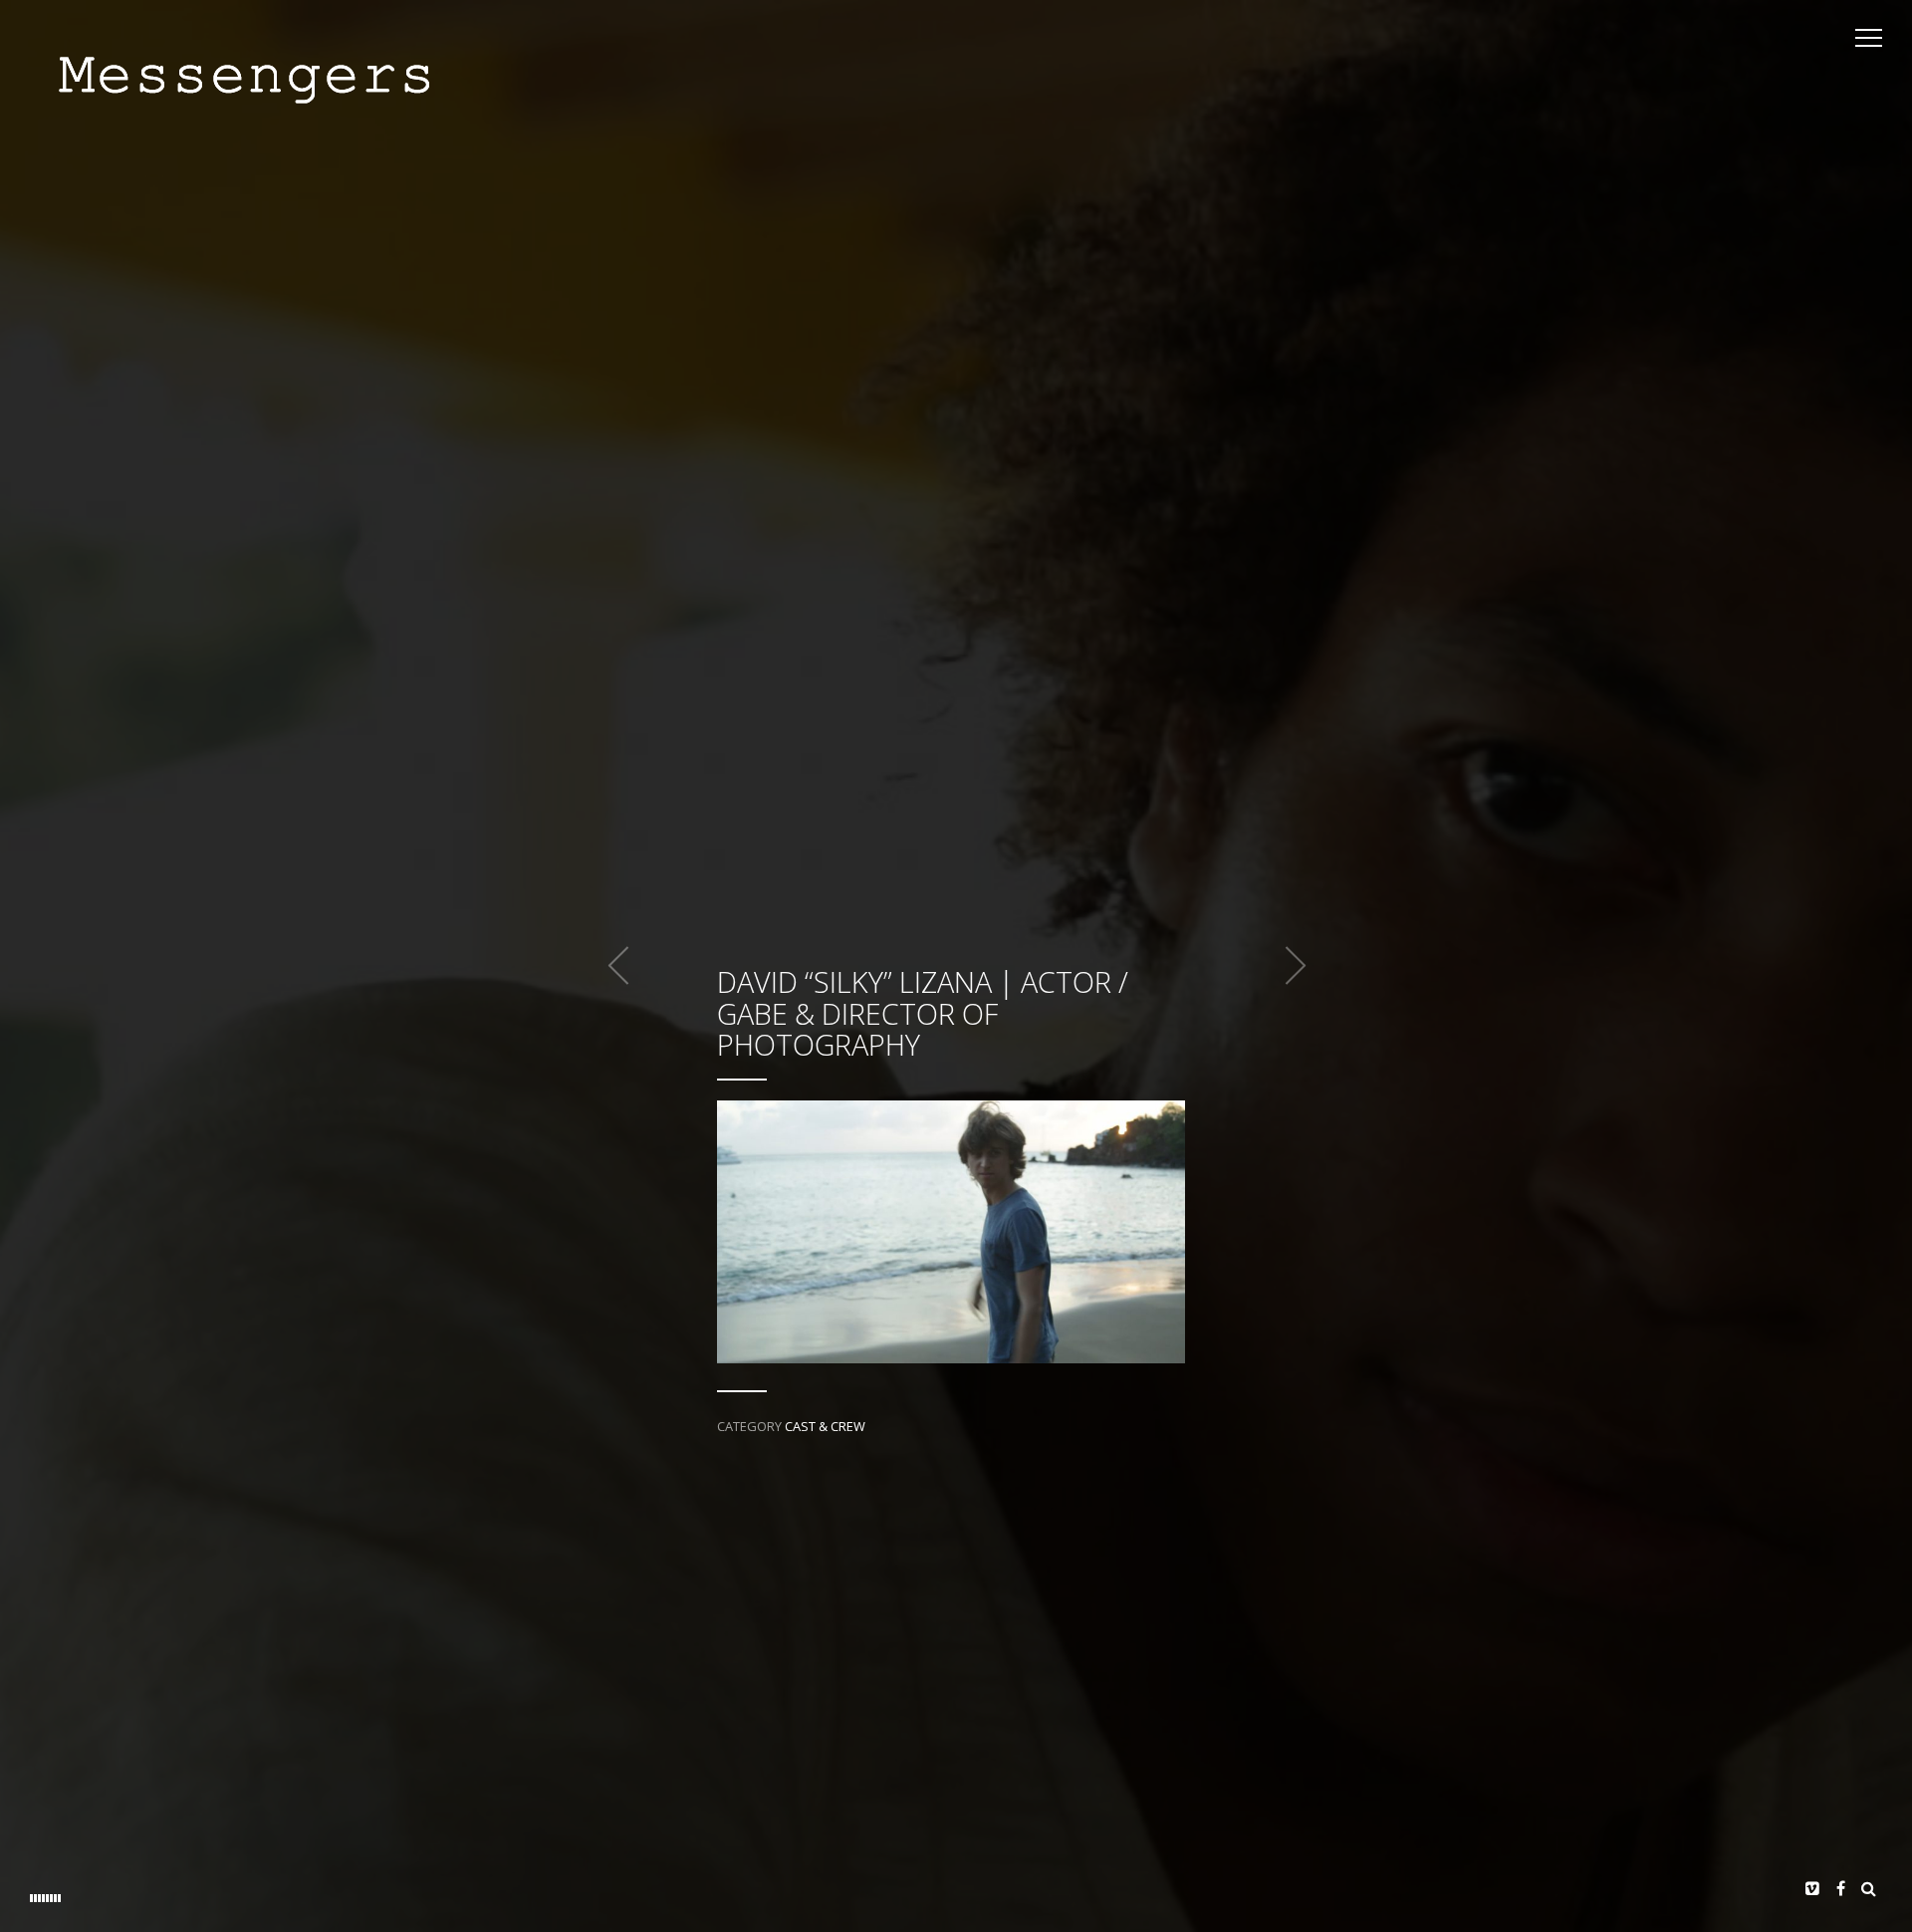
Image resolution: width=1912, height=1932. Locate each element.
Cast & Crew (825, 1426)
